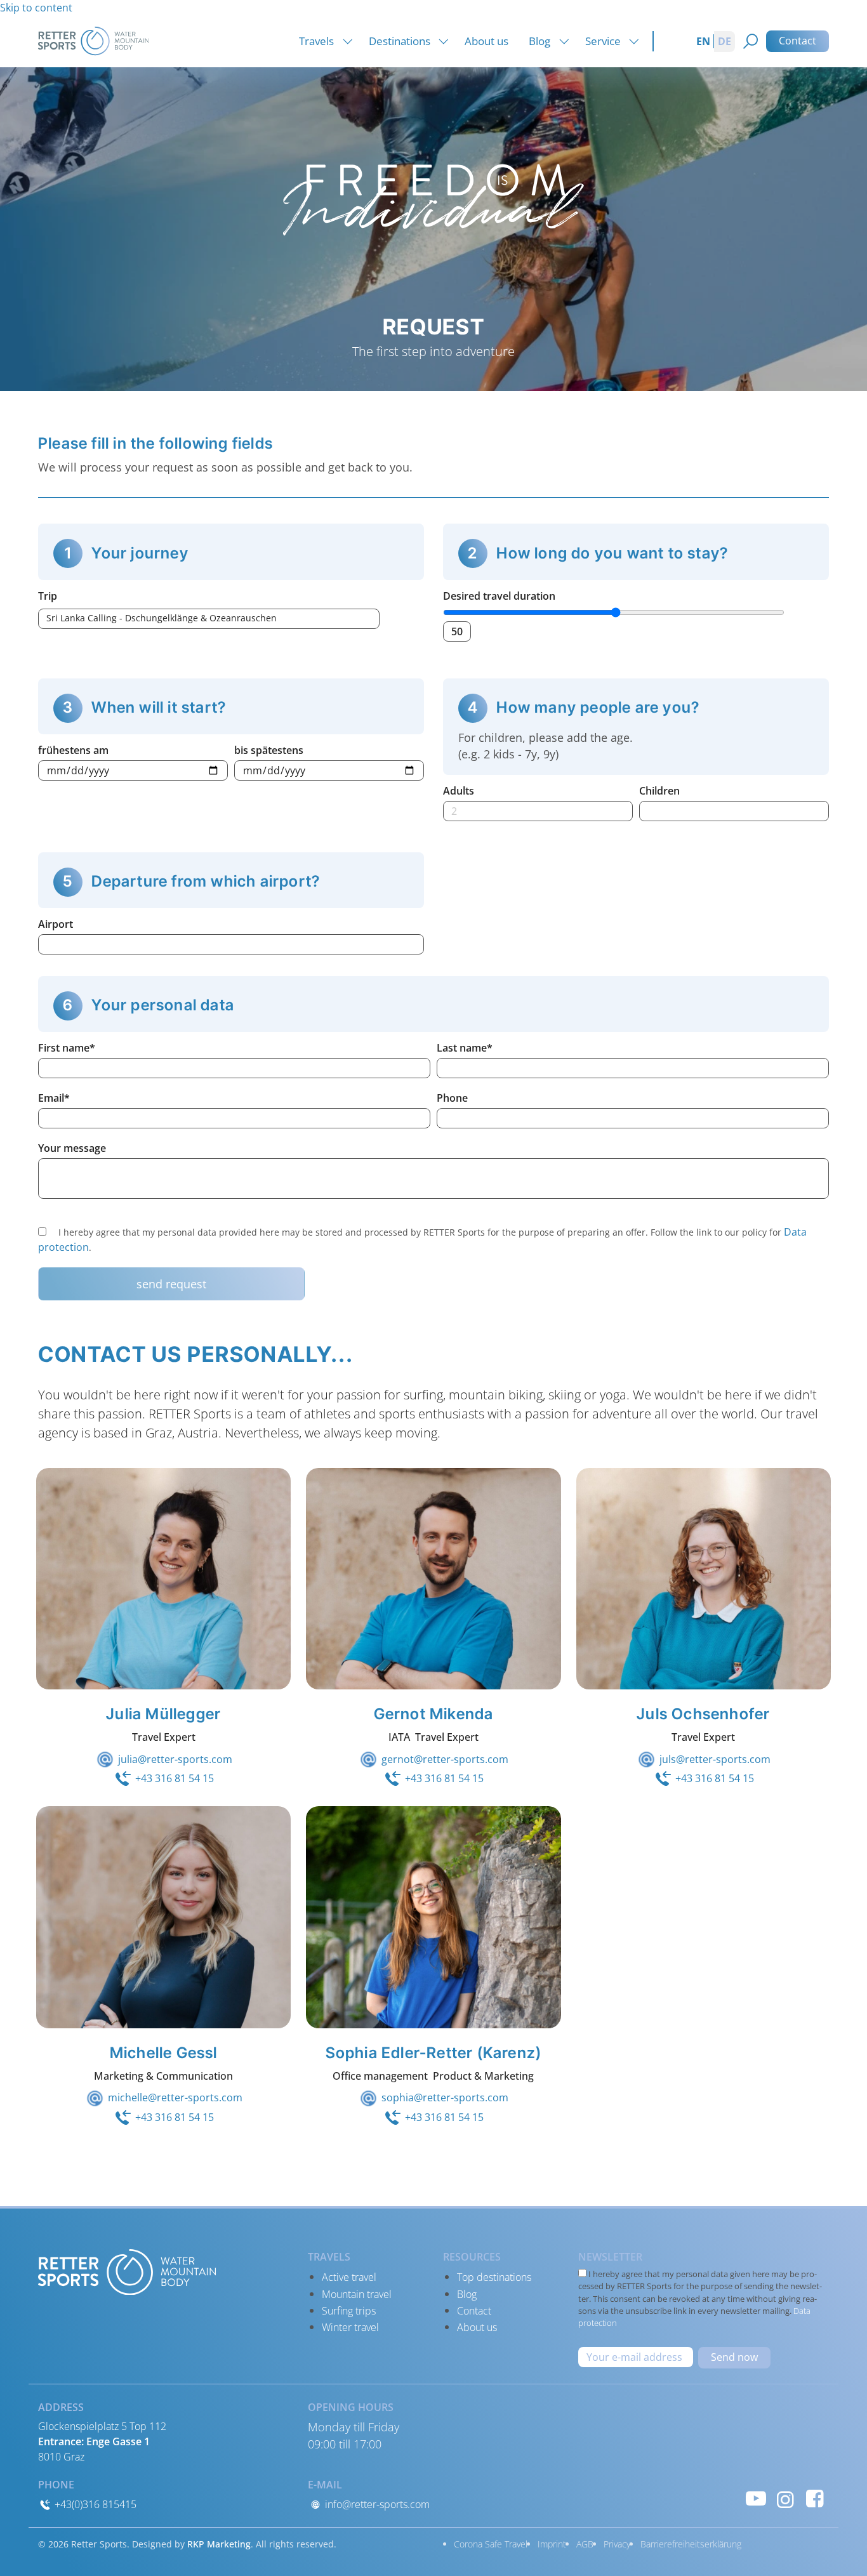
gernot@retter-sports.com (445, 1759)
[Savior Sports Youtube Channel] (756, 2498)
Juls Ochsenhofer (703, 1714)
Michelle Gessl (164, 2053)
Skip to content (36, 8)
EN (703, 41)
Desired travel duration (499, 596)
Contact (798, 41)
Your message (72, 1148)
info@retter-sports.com (376, 2504)
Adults (459, 791)
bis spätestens (269, 750)
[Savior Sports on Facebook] (815, 2498)
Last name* (465, 1048)
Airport (56, 924)
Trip (48, 596)
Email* (54, 1098)
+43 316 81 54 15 (175, 1778)
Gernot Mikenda (434, 1714)
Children (659, 791)
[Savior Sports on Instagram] (785, 2498)
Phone (452, 1098)
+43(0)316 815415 (94, 2504)
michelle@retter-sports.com (175, 2097)
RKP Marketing (219, 2544)
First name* (67, 1048)
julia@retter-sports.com (175, 1759)
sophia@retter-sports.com (445, 2097)
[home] (93, 40)
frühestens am (73, 750)
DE (725, 41)
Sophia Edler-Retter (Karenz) (434, 2053)
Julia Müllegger (163, 1714)
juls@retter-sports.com (715, 1759)
